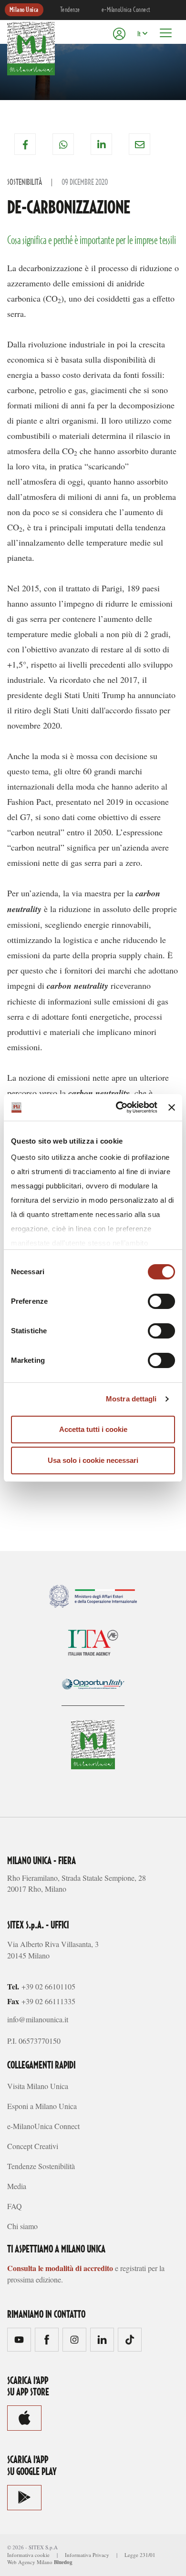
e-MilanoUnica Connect (126, 10)
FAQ (15, 2206)
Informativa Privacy (87, 2555)
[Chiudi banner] (172, 1107)
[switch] (161, 1301)
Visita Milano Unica (38, 2086)
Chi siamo (22, 2226)
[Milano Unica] (31, 49)
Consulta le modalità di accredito (60, 2268)
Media (17, 2186)
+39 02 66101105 (48, 1986)
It (139, 34)
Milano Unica (24, 10)
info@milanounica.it (38, 2019)
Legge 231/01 (140, 2555)
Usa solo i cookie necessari (93, 1460)
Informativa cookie (28, 2555)
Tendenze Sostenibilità (41, 2166)
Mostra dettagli (131, 1399)
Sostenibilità (25, 183)
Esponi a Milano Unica (42, 2106)
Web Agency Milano (30, 2562)
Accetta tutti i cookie (93, 1429)
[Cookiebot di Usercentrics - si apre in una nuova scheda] (118, 1107)
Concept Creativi (33, 2146)
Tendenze (70, 10)
